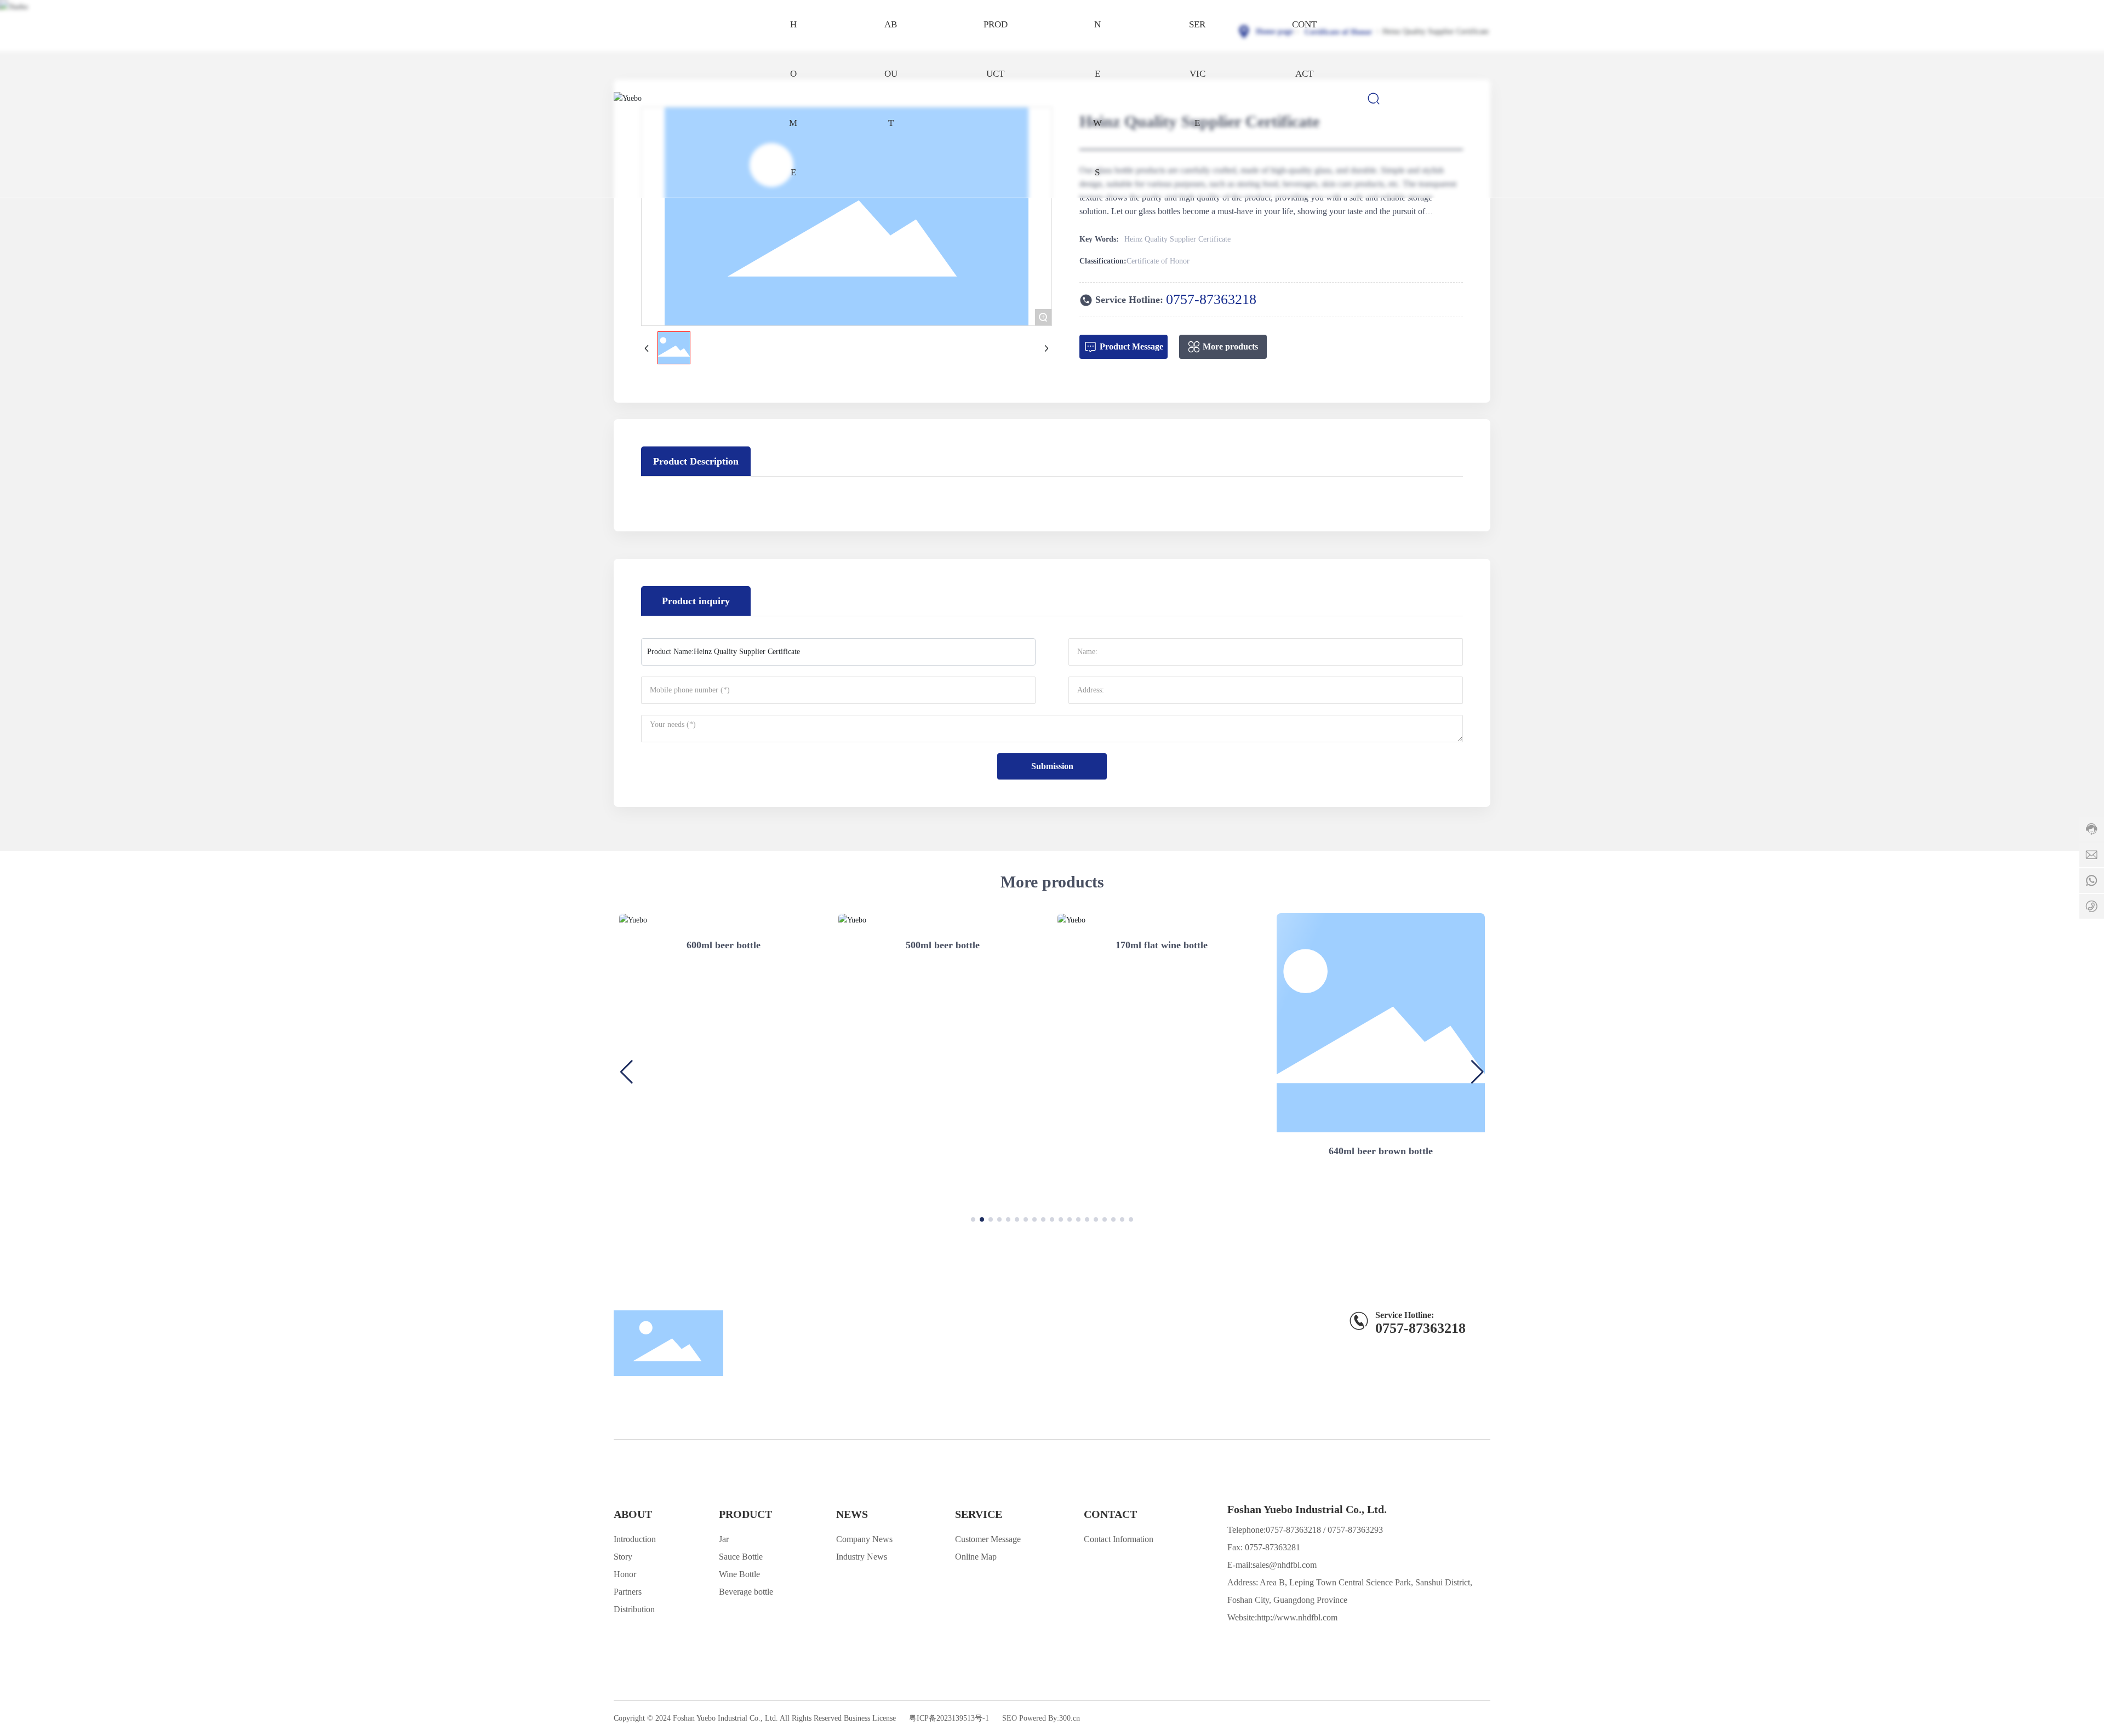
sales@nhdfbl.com (1285, 1565)
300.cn (1070, 1718)
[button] (973, 1219)
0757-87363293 (1355, 1530)
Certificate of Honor (1338, 32)
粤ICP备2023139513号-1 (949, 1718)
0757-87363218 (1211, 299)
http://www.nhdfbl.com (1297, 1617)
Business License (870, 1718)
